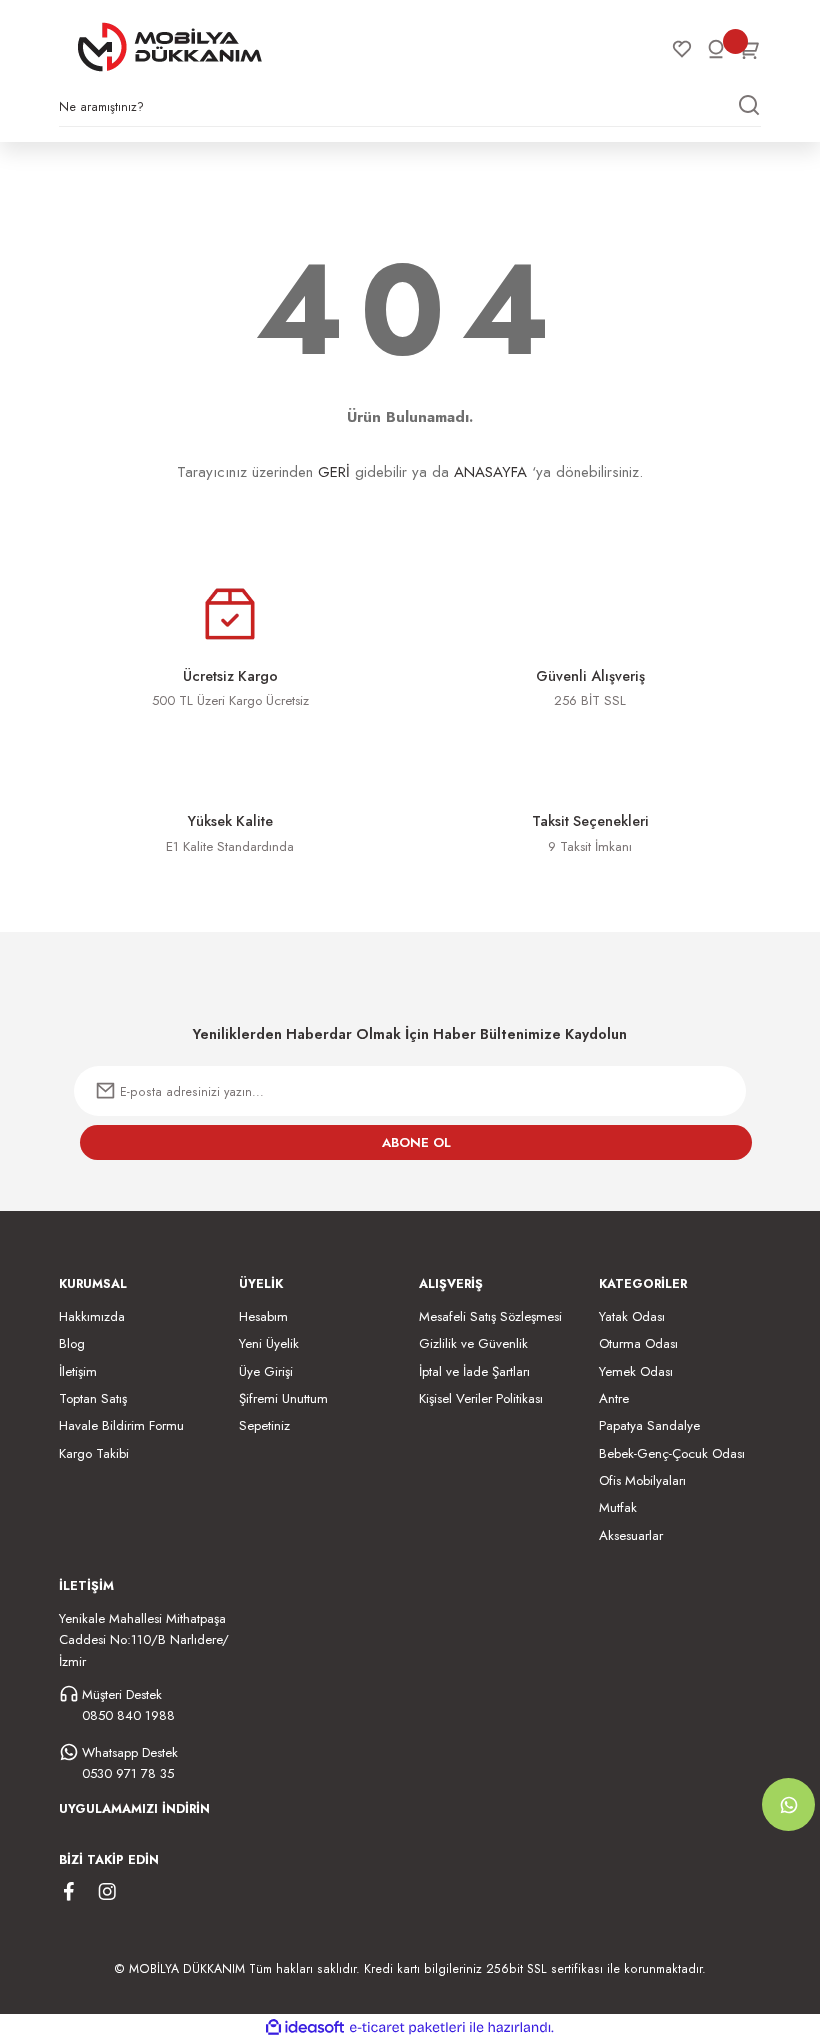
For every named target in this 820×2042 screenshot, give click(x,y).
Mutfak (618, 1507)
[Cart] (750, 49)
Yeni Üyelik (269, 1343)
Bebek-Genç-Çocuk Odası (672, 1453)
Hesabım (263, 1316)
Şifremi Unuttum (283, 1398)
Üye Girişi (266, 1371)
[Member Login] (716, 49)
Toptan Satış (93, 1398)
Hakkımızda (92, 1316)
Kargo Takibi (94, 1453)
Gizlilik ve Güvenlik (473, 1343)
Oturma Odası (638, 1343)
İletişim (78, 1371)
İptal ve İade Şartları (474, 1371)
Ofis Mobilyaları (642, 1480)
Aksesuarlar (631, 1535)
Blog (72, 1343)
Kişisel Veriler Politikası (481, 1398)
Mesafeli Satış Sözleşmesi (490, 1316)
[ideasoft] (305, 2028)
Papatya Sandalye (649, 1425)
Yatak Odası (632, 1316)
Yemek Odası (636, 1371)
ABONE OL (416, 1142)
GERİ (334, 472)
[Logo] (170, 47)
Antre (614, 1398)
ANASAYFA (490, 472)
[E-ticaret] (407, 2027)
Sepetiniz (264, 1425)
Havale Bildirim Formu (121, 1425)
